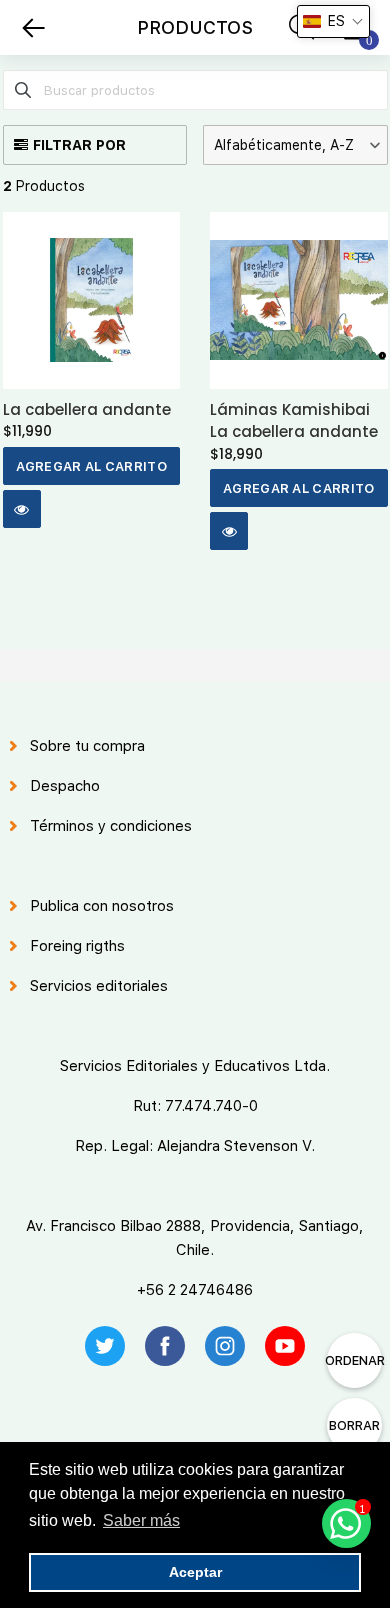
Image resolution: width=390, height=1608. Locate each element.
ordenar (354, 1360)
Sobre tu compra (87, 746)
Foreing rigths (77, 946)
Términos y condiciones (111, 826)
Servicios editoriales (99, 986)
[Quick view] (22, 509)
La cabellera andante (87, 409)
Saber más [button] (141, 1520)
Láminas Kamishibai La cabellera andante (294, 420)
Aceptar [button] (195, 1572)
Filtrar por (79, 145)
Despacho (65, 786)
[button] (295, 145)
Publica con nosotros (102, 906)
